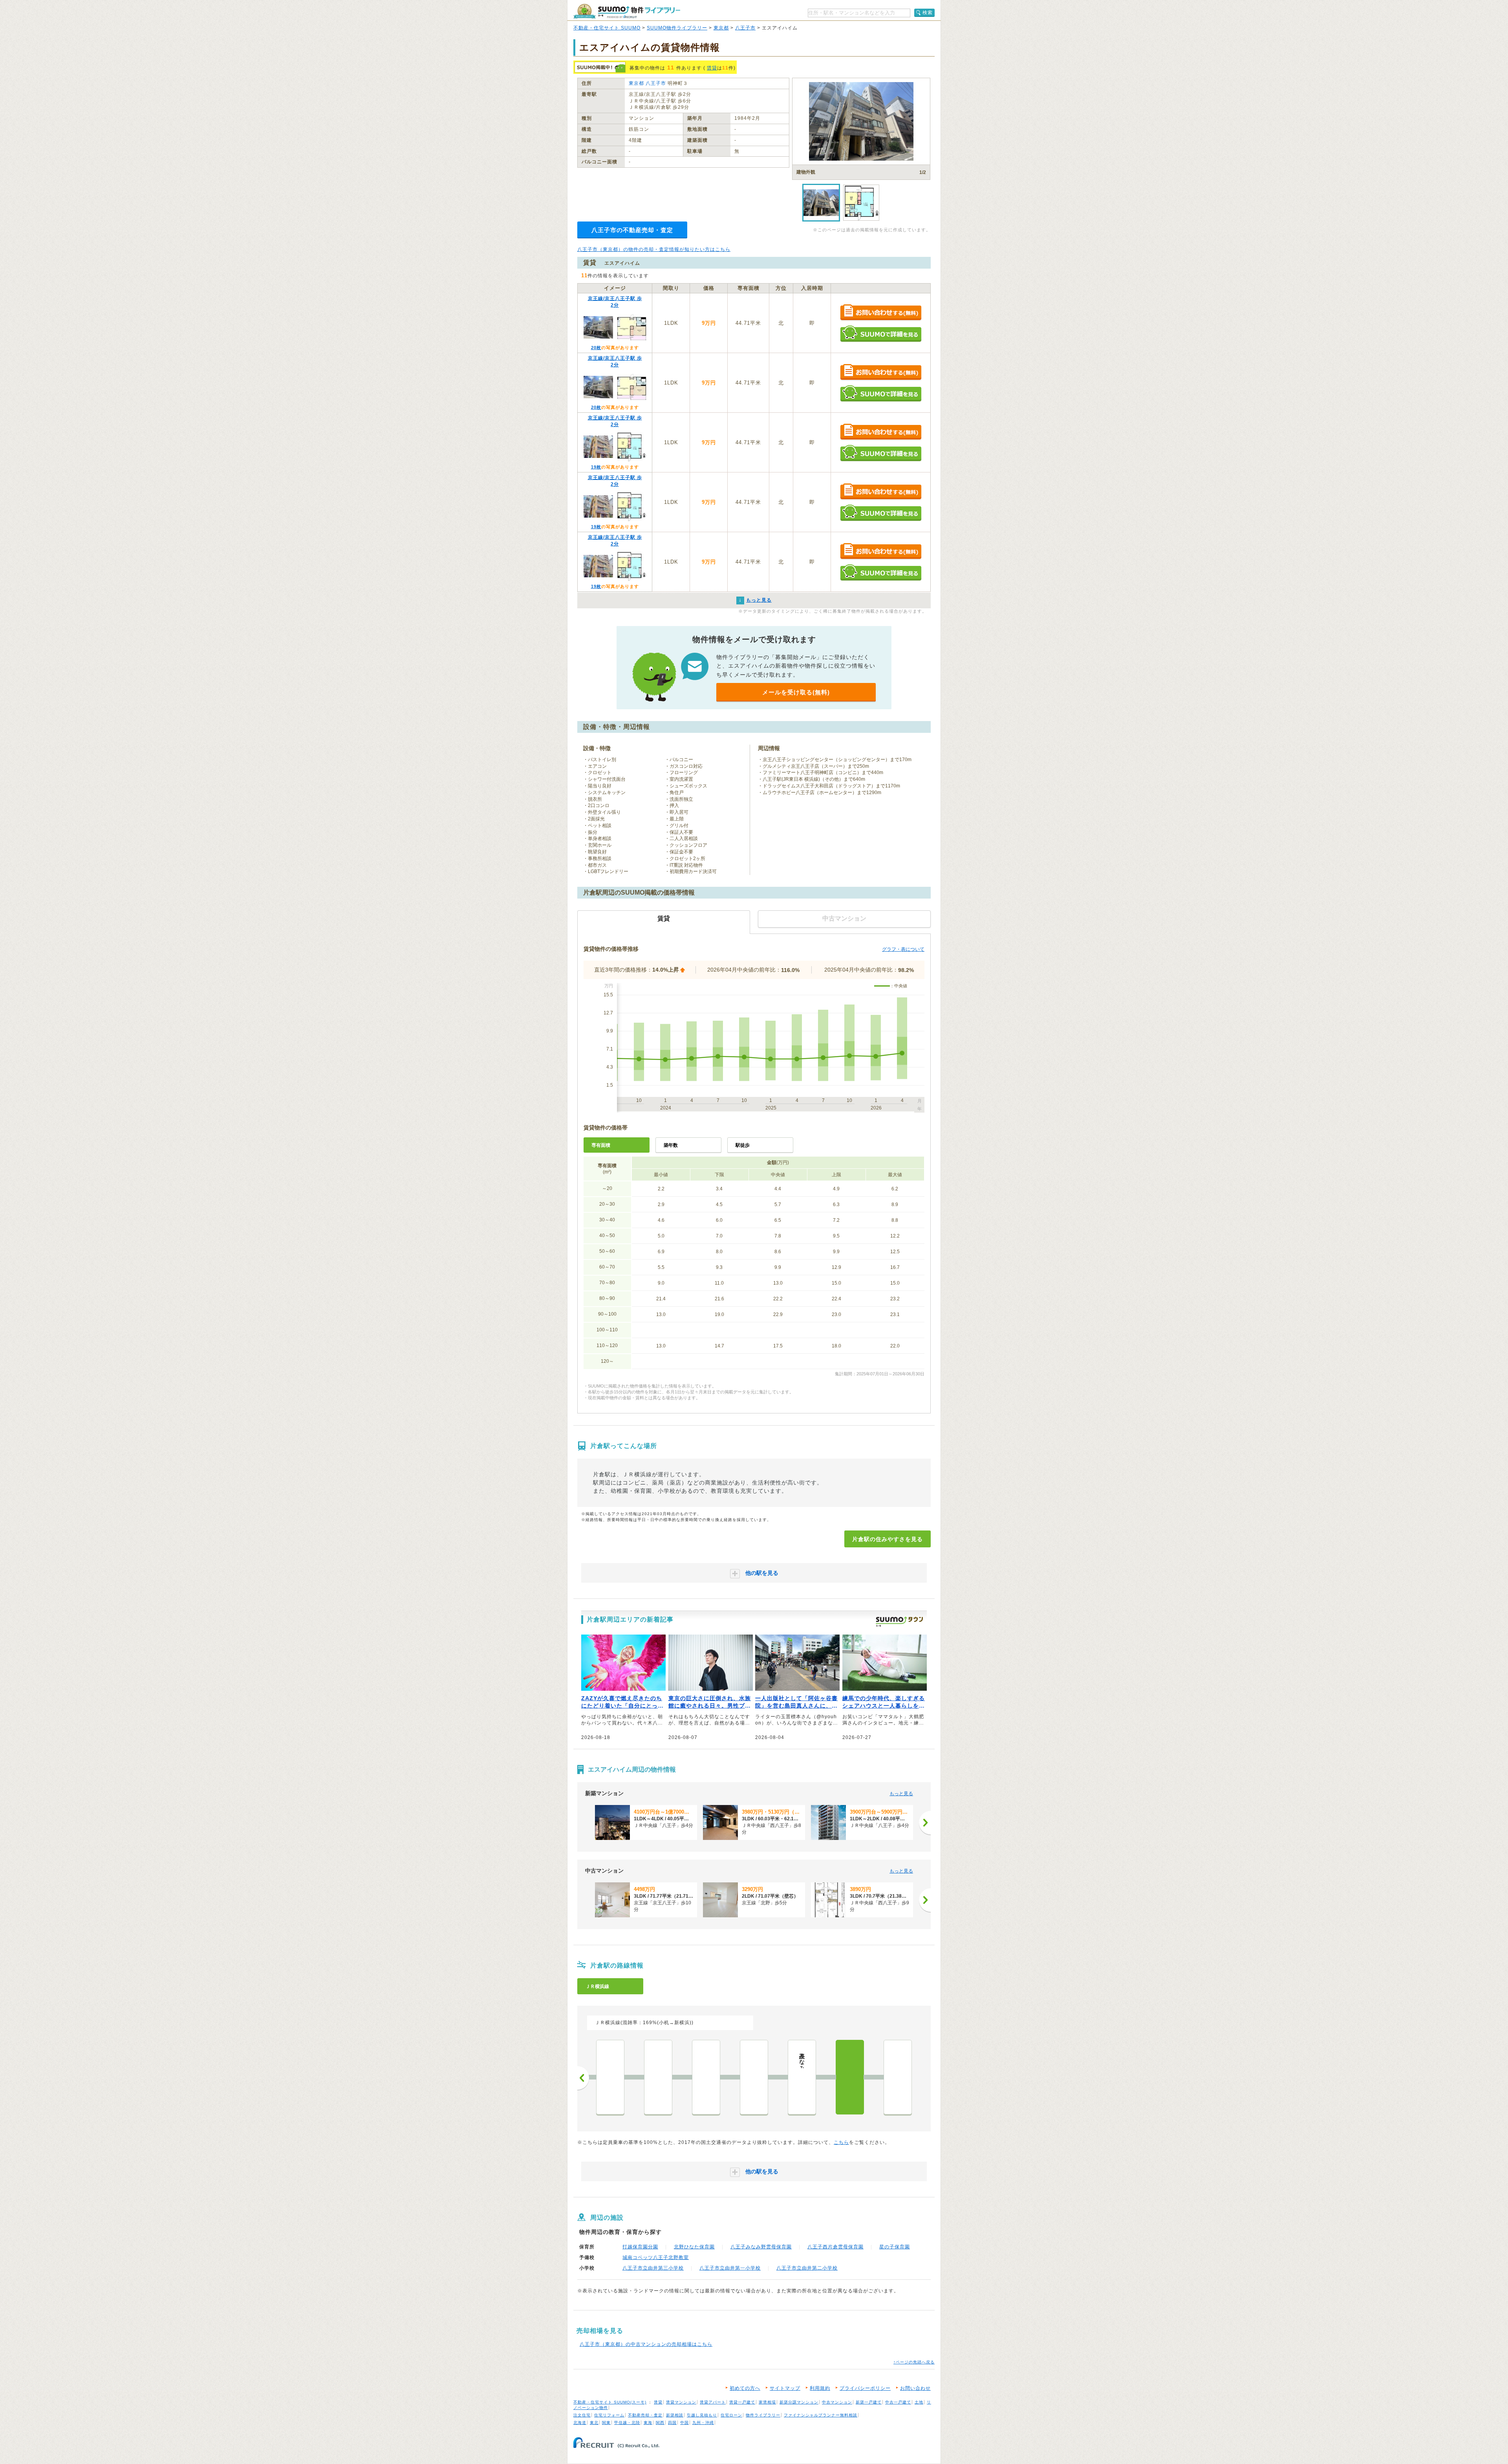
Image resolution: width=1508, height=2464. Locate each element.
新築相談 (675, 2415)
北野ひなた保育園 (694, 2247)
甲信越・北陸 (627, 2423)
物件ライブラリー (763, 2415)
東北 (594, 2423)
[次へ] (925, 1823)
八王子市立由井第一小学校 (730, 2268)
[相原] (754, 2077)
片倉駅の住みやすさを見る (888, 1539)
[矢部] (610, 2077)
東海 (648, 2423)
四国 (672, 2423)
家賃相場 (767, 2402)
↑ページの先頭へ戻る (914, 2362)
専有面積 (601, 1145)
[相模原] (658, 2077)
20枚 (596, 348)
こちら (841, 2142)
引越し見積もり (702, 2415)
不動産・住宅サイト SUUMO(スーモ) (610, 2402)
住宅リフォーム (609, 2415)
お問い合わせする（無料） (881, 313)
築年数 (671, 1145)
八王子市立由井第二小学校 (807, 2268)
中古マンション (837, 2402)
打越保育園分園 (640, 2247)
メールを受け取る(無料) (796, 692)
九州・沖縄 (703, 2423)
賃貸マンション (681, 2402)
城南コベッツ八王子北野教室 (656, 2257)
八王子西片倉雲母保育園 (835, 2247)
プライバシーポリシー (865, 2388)
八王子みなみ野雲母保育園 (761, 2247)
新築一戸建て (869, 2402)
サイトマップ (785, 2388)
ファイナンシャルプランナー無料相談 (821, 2415)
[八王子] (898, 2077)
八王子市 (745, 28)
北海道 (580, 2423)
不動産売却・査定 (645, 2415)
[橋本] (706, 2077)
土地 (919, 2402)
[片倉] (850, 2077)
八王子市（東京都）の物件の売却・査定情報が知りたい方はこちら (654, 249)
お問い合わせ (915, 2388)
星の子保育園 (895, 2247)
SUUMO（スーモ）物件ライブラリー (627, 11)
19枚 (596, 467)
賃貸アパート (713, 2402)
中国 (684, 2423)
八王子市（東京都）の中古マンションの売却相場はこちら (646, 2344)
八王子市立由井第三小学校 (653, 2268)
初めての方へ (745, 2388)
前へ (583, 2078)
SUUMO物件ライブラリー (677, 28)
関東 (606, 2423)
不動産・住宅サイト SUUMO (607, 28)
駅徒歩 (743, 1145)
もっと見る (901, 1794)
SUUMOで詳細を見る (881, 334)
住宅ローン (731, 2415)
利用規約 (820, 2388)
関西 (660, 2423)
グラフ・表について (903, 949)
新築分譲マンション (799, 2402)
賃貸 (712, 68)
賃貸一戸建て (742, 2402)
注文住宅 (582, 2415)
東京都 (721, 28)
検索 (928, 13)
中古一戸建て (898, 2402)
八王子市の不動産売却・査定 (632, 230)
